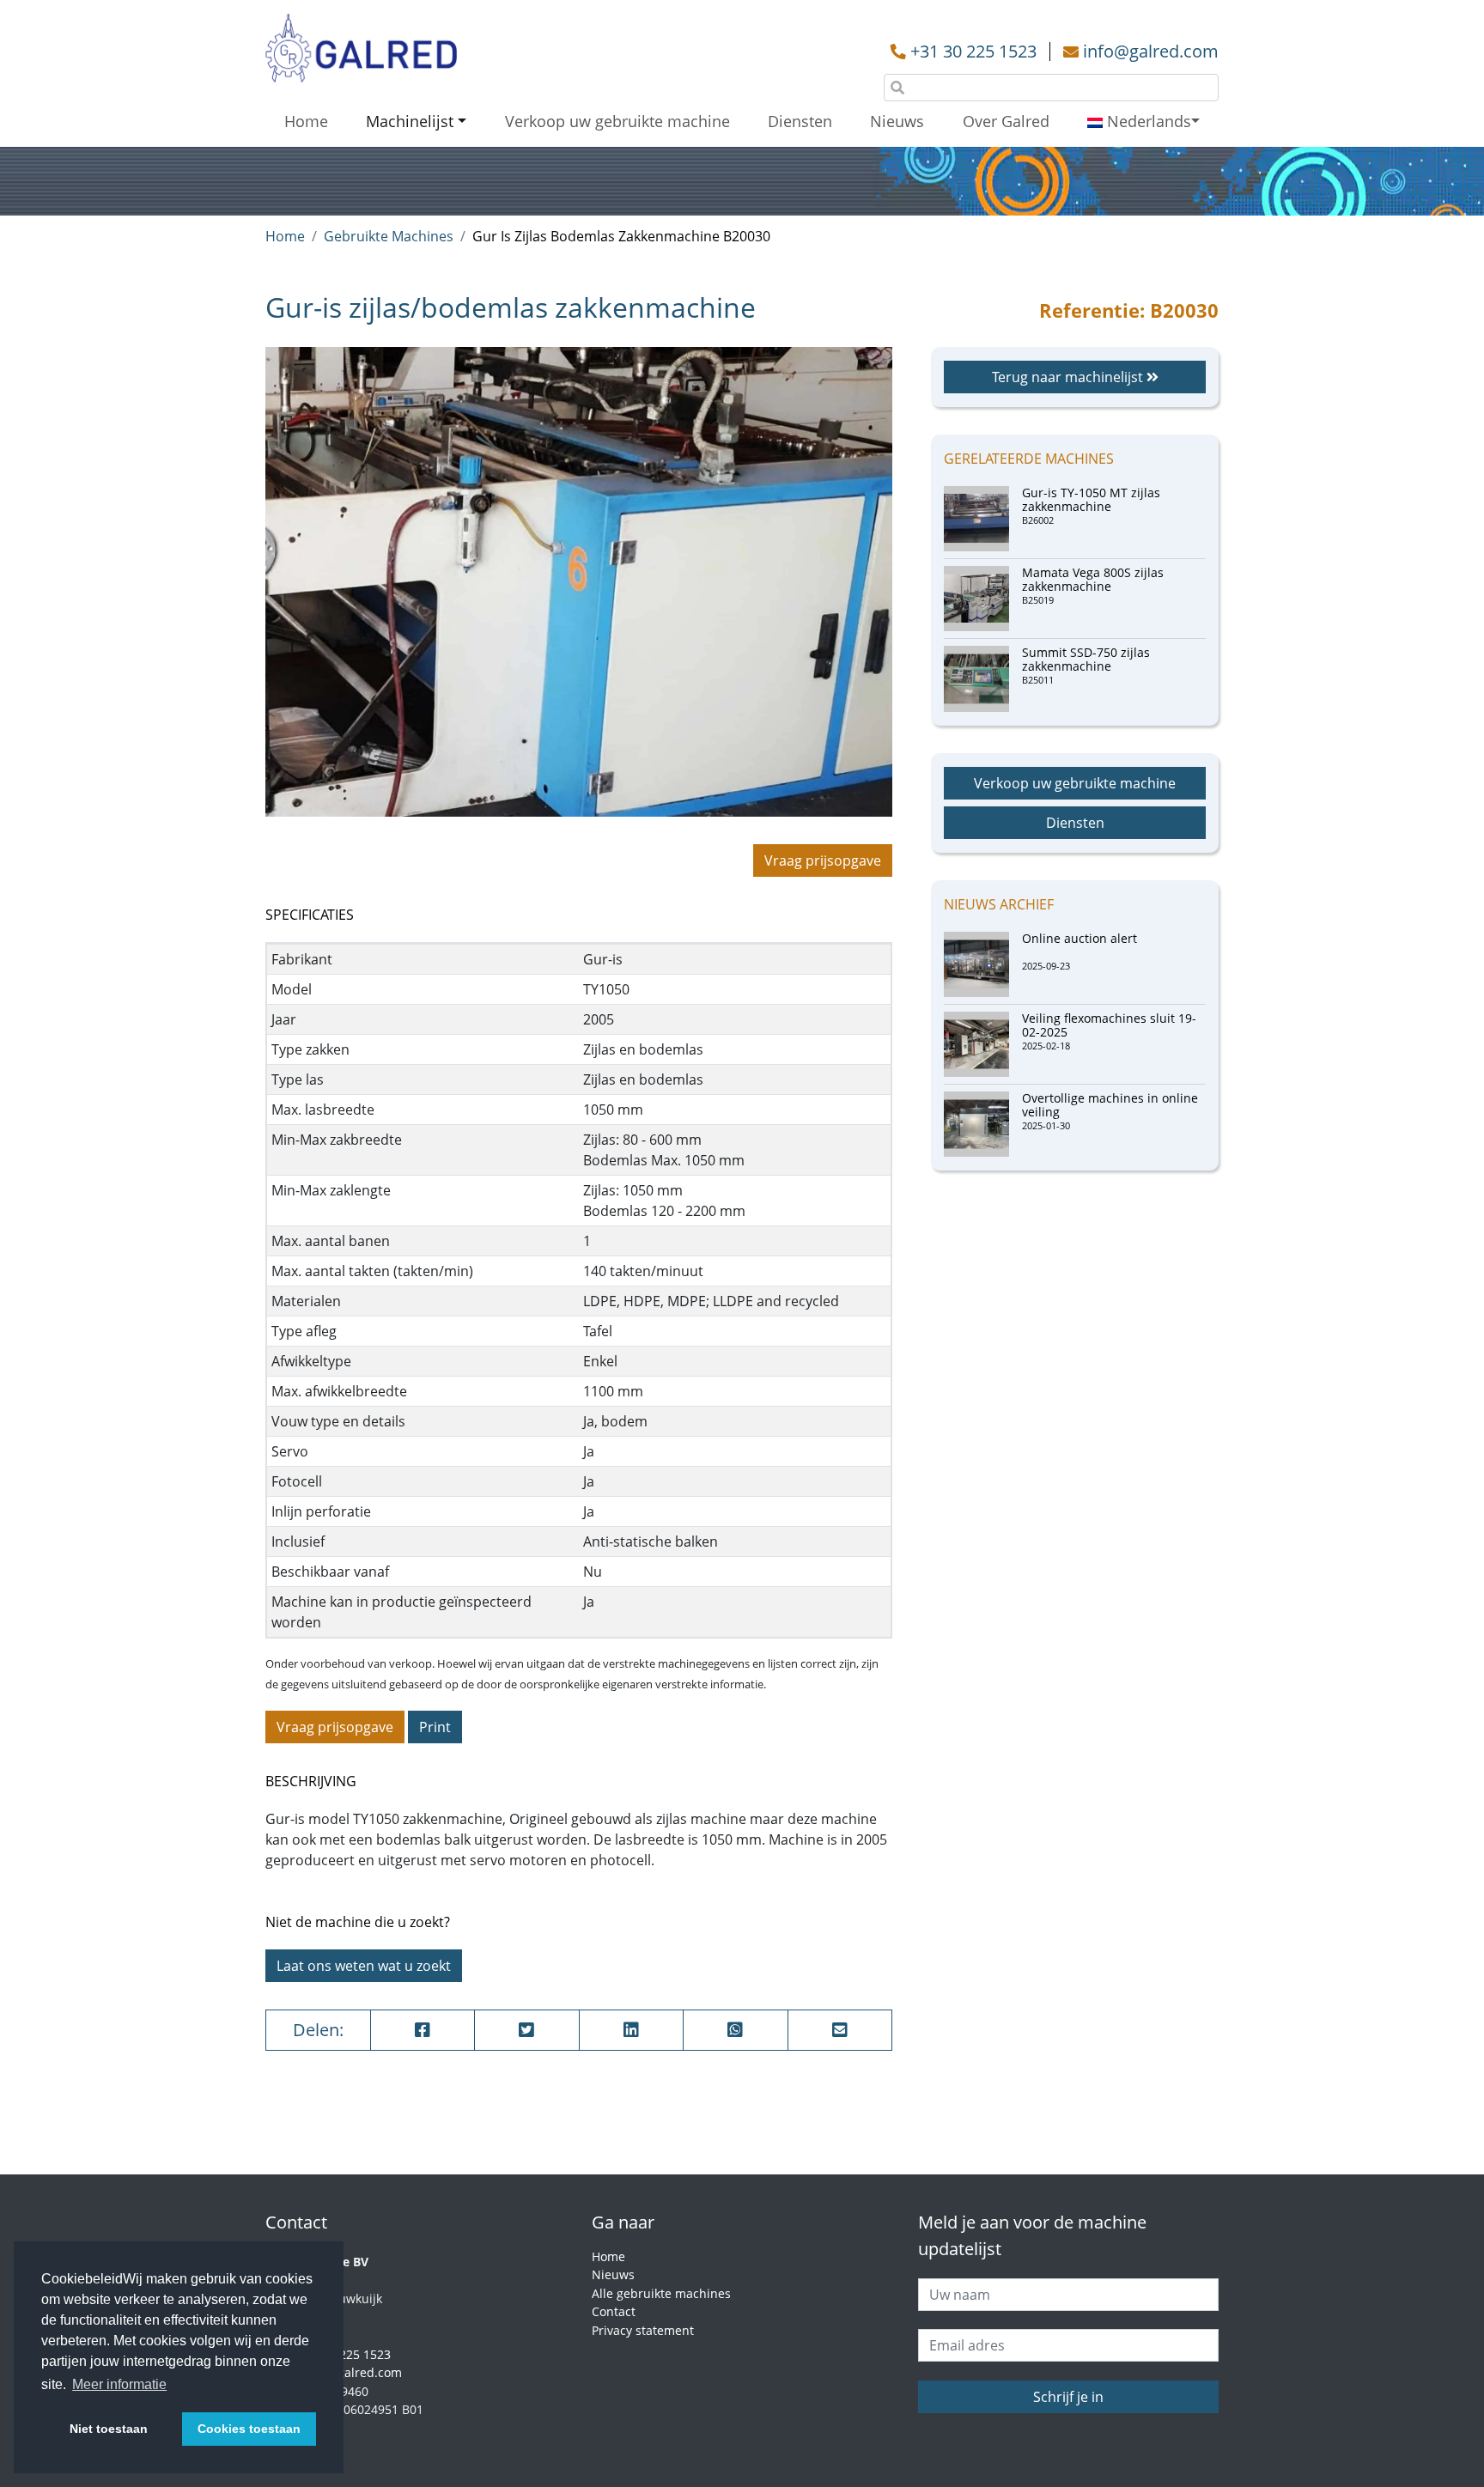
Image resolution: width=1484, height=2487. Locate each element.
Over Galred (1006, 121)
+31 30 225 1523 (973, 51)
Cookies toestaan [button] (249, 2429)
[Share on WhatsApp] (736, 2030)
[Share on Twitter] (527, 2030)
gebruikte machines (389, 236)
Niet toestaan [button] (109, 2429)
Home (306, 121)
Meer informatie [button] (119, 2384)
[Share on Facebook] (423, 2030)
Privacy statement (643, 2330)
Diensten (800, 121)
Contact (614, 2311)
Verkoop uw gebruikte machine (617, 121)
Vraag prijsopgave (823, 860)
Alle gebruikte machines (661, 2293)
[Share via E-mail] (840, 2030)
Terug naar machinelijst (1069, 377)
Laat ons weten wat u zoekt (364, 1966)
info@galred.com (1151, 51)
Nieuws (897, 121)
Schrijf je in (1068, 2397)
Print (435, 1727)
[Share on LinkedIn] (632, 2030)
